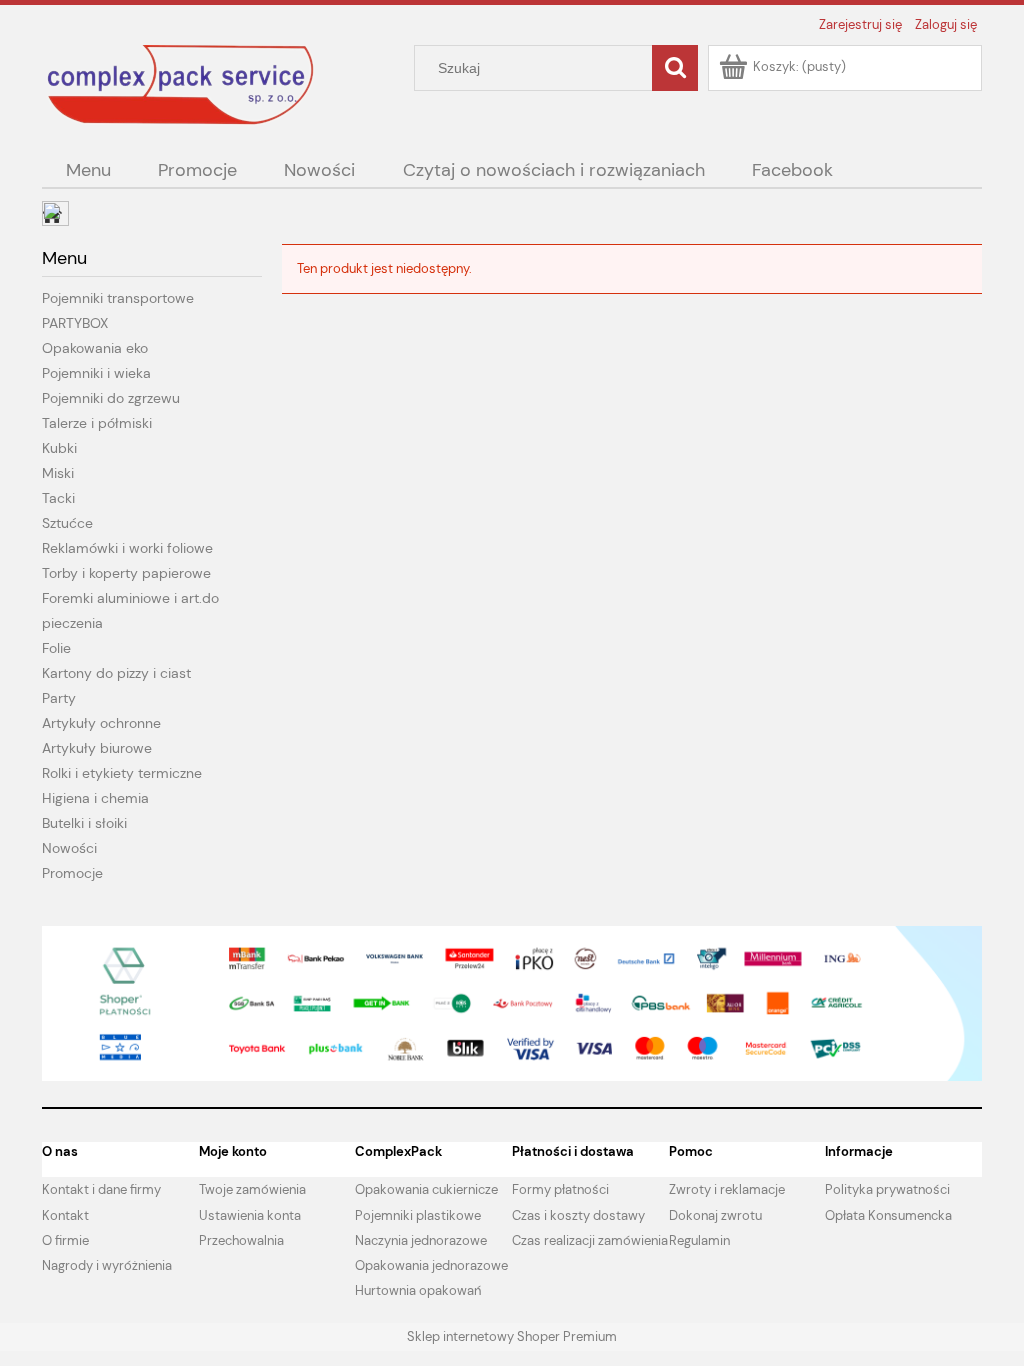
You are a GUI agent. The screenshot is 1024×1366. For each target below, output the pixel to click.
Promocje (72, 873)
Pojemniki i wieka (96, 373)
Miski (58, 473)
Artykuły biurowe (97, 748)
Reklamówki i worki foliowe (127, 548)
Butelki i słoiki (84, 823)
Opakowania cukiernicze (426, 1189)
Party (59, 698)
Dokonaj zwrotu (715, 1215)
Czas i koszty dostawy (578, 1215)
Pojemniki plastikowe (418, 1215)
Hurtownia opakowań (418, 1290)
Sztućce (67, 523)
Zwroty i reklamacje (727, 1189)
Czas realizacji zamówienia (590, 1240)
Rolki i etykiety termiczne (122, 773)
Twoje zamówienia (252, 1189)
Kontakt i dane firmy (101, 1189)
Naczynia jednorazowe (421, 1240)
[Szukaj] (675, 68)
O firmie (65, 1240)
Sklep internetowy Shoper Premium (512, 1336)
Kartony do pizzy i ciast (116, 673)
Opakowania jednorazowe (431, 1265)
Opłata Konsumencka (888, 1215)
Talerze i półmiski (97, 423)
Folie (56, 648)
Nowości (69, 848)
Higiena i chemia (95, 798)
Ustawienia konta (250, 1215)
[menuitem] (88, 170)
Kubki (59, 448)
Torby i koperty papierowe (126, 573)
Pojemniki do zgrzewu (111, 398)
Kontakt (65, 1215)
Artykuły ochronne (101, 723)
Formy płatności (560, 1189)
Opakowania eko (95, 348)
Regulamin (699, 1240)
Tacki (58, 498)
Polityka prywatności (887, 1189)
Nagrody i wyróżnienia (107, 1265)
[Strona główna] (182, 84)
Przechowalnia (241, 1240)
